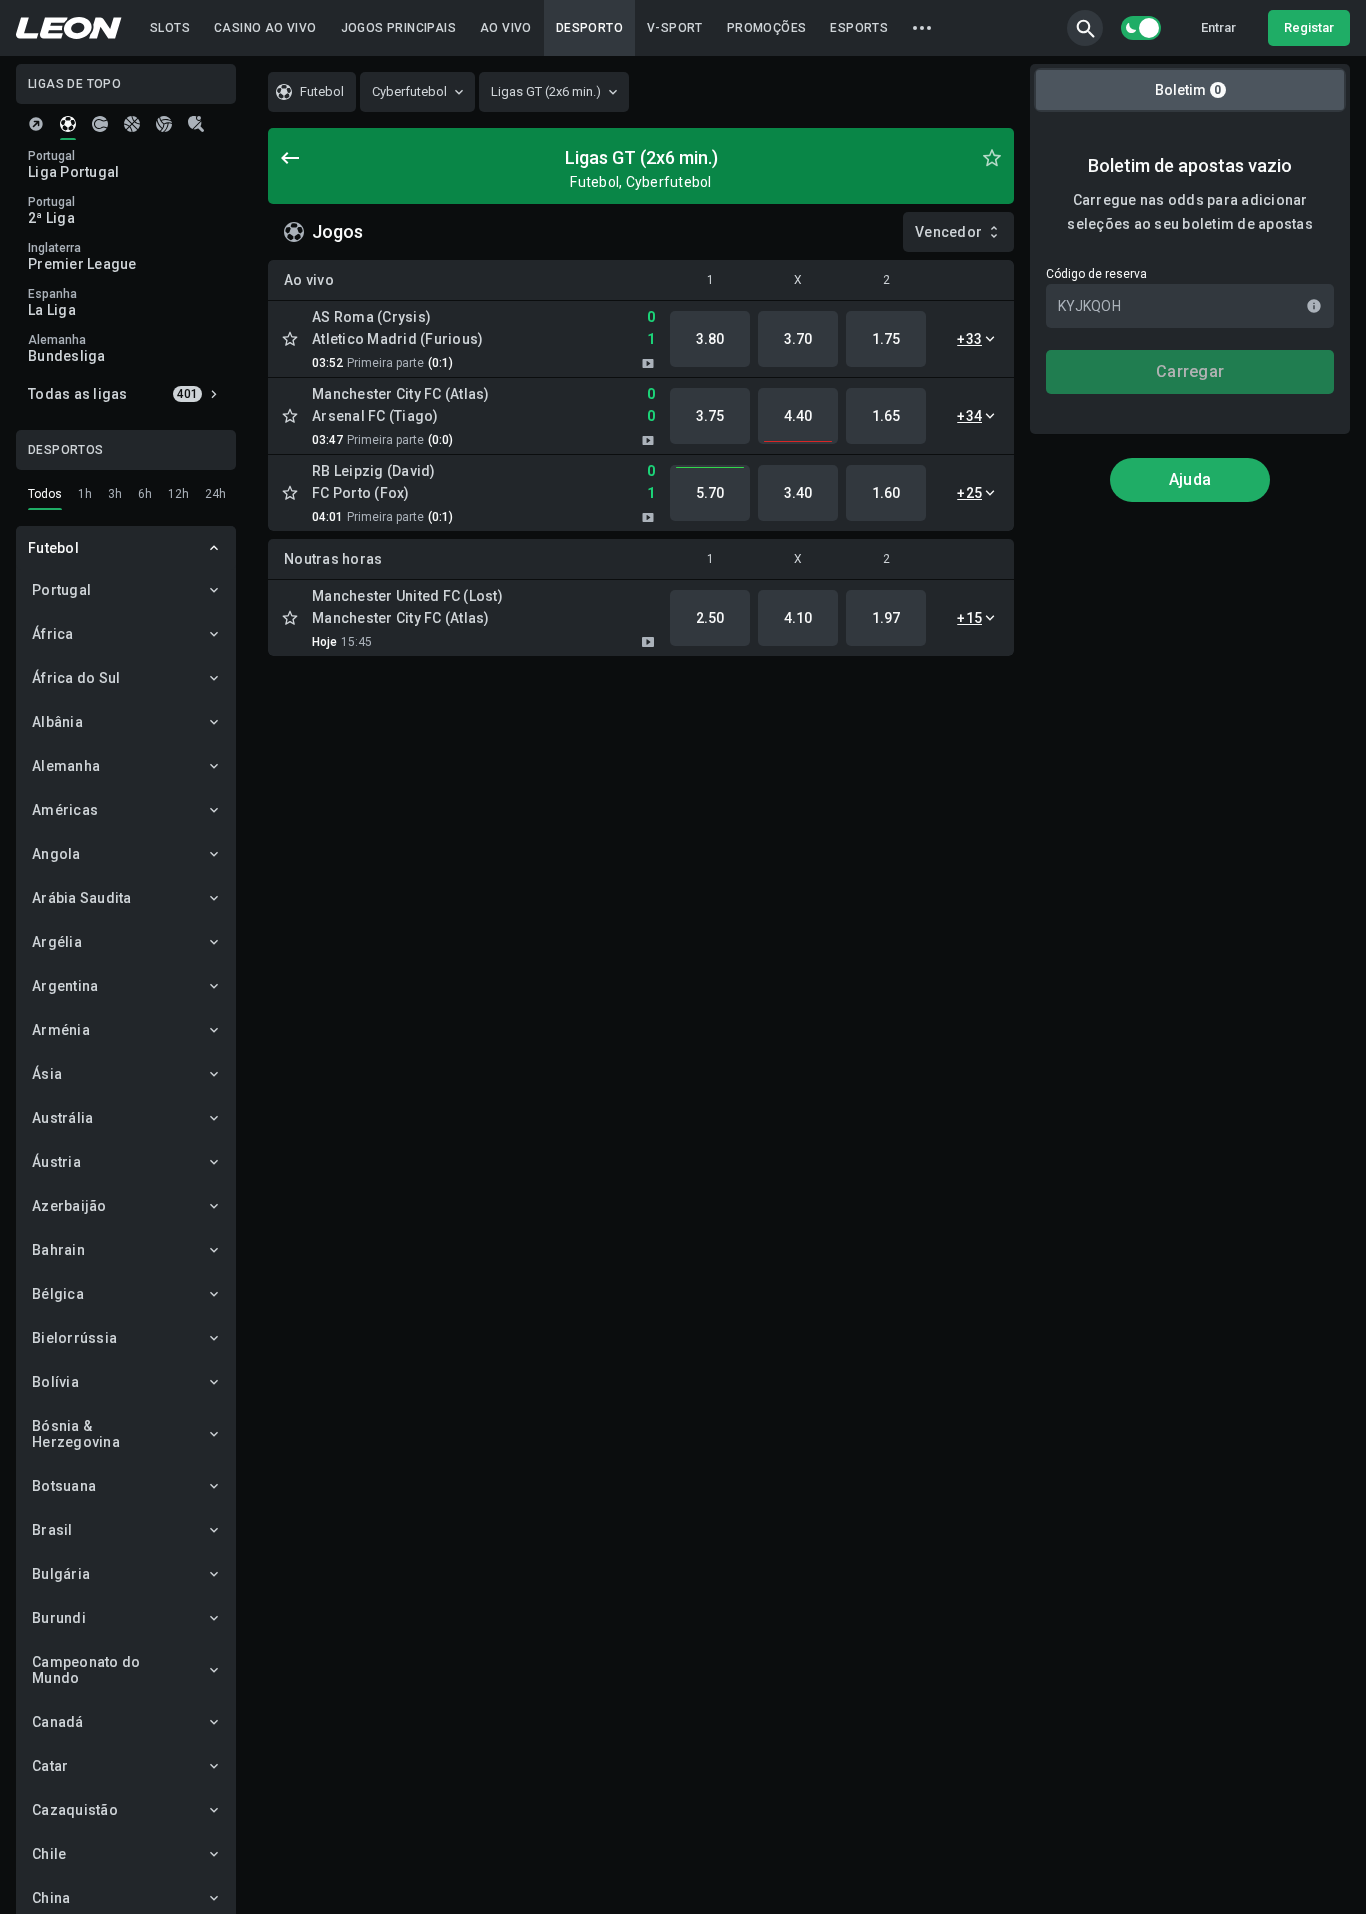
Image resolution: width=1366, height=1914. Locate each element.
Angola (56, 854)
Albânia (57, 722)
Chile (49, 1854)
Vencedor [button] (948, 232)
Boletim (1188, 90)
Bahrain (58, 1250)
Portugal (61, 590)
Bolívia (55, 1382)
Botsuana (64, 1486)
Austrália (62, 1118)
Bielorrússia (74, 1338)
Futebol (53, 548)
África (53, 634)
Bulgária (61, 1574)
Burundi (59, 1618)
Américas (65, 810)
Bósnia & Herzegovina (76, 1434)
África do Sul (76, 678)
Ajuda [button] (1190, 479)
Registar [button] (1309, 27)
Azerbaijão (69, 1206)
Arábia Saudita (82, 898)
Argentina (65, 986)
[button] (1085, 28)
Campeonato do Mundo (86, 1670)
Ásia (47, 1074)
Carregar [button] (1190, 371)
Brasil (52, 1530)
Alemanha (66, 766)
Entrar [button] (1218, 27)
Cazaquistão (75, 1810)
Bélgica (58, 1294)
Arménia (61, 1030)
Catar (50, 1766)
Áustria (56, 1162)
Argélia (57, 942)
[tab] (36, 124)
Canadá (58, 1722)
